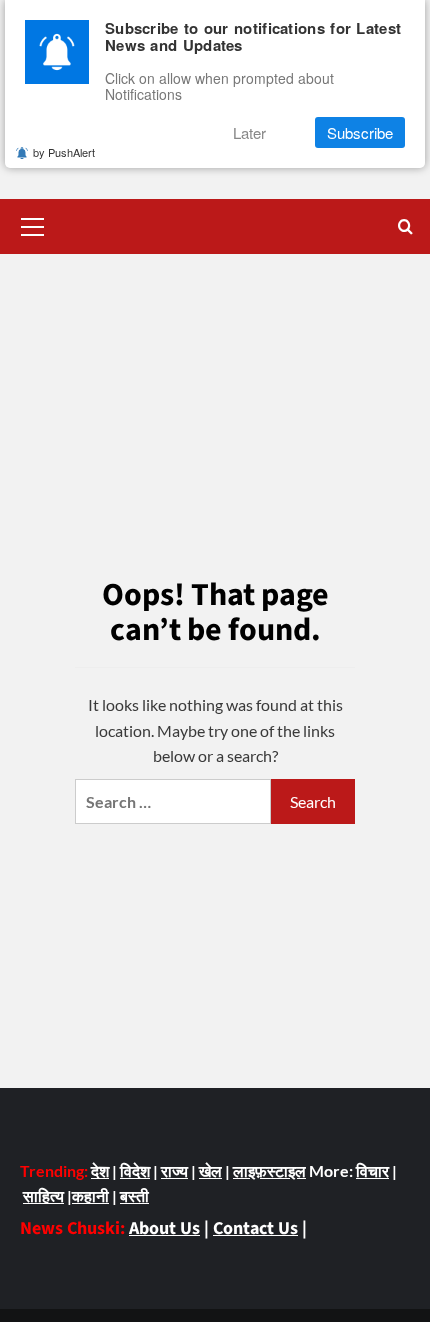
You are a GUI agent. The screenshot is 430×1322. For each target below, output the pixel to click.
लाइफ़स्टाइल (269, 1170)
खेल (210, 1170)
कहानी (90, 1195)
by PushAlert (64, 152)
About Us (164, 1228)
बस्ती (134, 1195)
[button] (33, 224)
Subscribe (360, 132)
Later (249, 132)
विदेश (135, 1170)
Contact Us (255, 1228)
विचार (372, 1170)
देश (100, 1170)
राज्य (174, 1170)
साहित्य (43, 1195)
